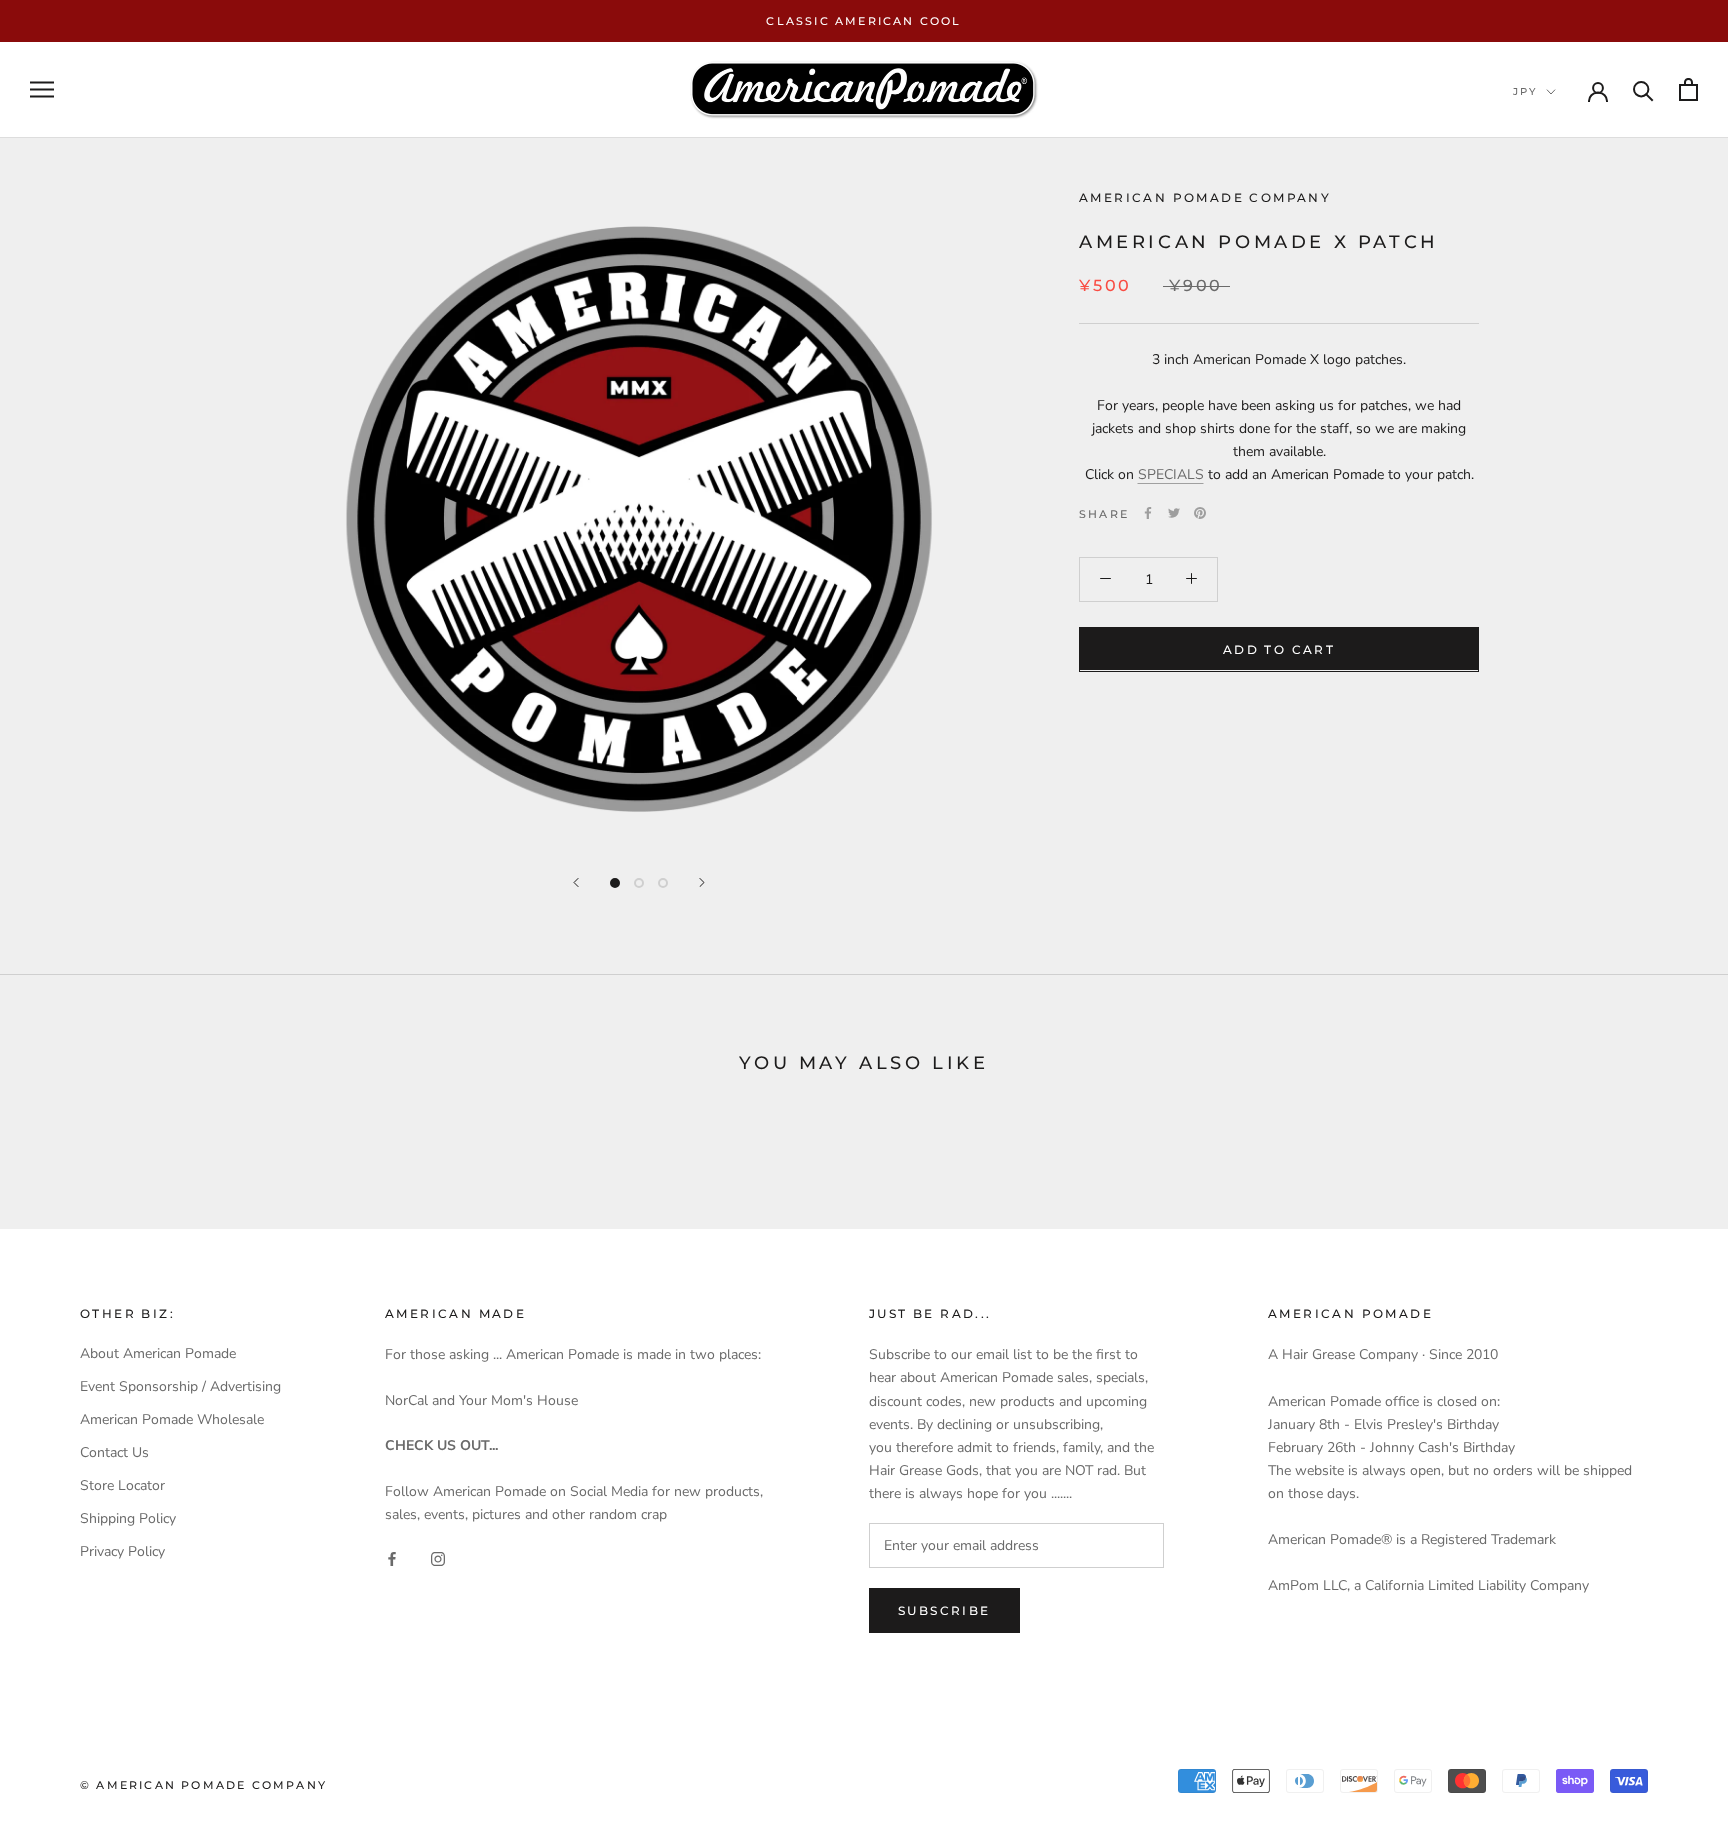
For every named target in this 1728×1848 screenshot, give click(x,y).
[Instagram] (438, 1557)
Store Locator (122, 1485)
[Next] (702, 882)
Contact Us (114, 1452)
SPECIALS (1171, 474)
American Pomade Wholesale (172, 1419)
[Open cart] (1688, 89)
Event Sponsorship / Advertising (180, 1386)
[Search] (1643, 89)
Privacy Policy (122, 1551)
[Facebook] (1148, 513)
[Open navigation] (42, 89)
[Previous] (576, 882)
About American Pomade (158, 1353)
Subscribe (944, 1610)
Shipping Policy (128, 1518)
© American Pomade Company (203, 1785)
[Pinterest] (1200, 513)
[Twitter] (1174, 513)
